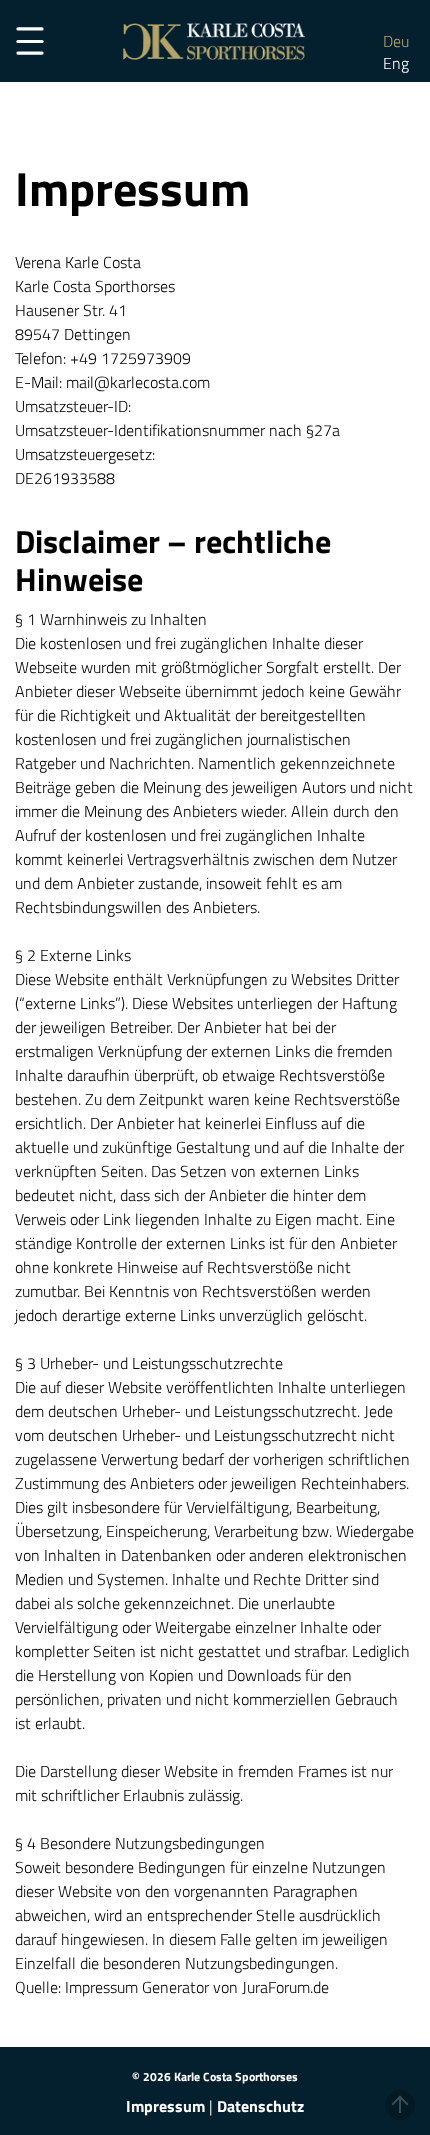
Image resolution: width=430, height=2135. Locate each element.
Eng (396, 63)
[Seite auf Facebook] (385, 19)
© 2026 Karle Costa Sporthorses (215, 2076)
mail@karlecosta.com (138, 382)
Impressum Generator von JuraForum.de (197, 1987)
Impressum (165, 2106)
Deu (396, 41)
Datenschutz (260, 2106)
